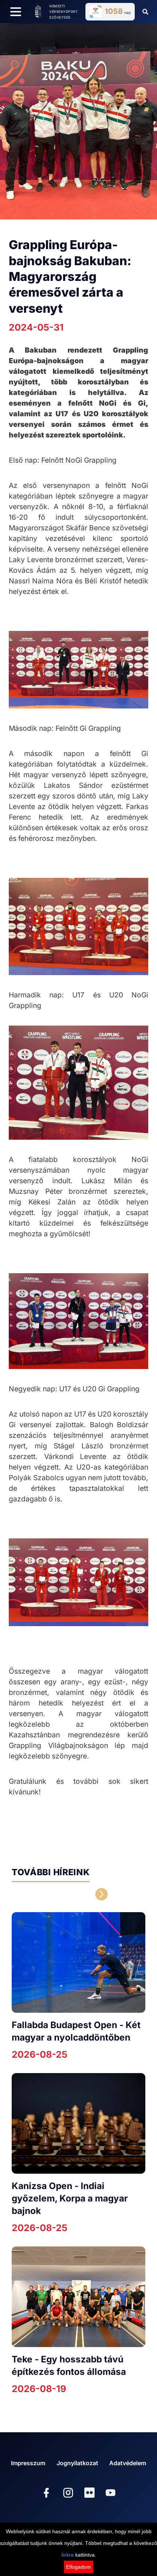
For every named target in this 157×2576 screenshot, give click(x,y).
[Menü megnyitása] (16, 12)
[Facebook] (46, 2494)
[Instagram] (68, 2494)
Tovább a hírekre (51, 1894)
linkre (68, 2555)
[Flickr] (89, 2493)
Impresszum (28, 2463)
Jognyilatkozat (77, 2463)
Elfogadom (78, 2567)
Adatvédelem (128, 2463)
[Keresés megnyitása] (145, 12)
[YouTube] (111, 2494)
